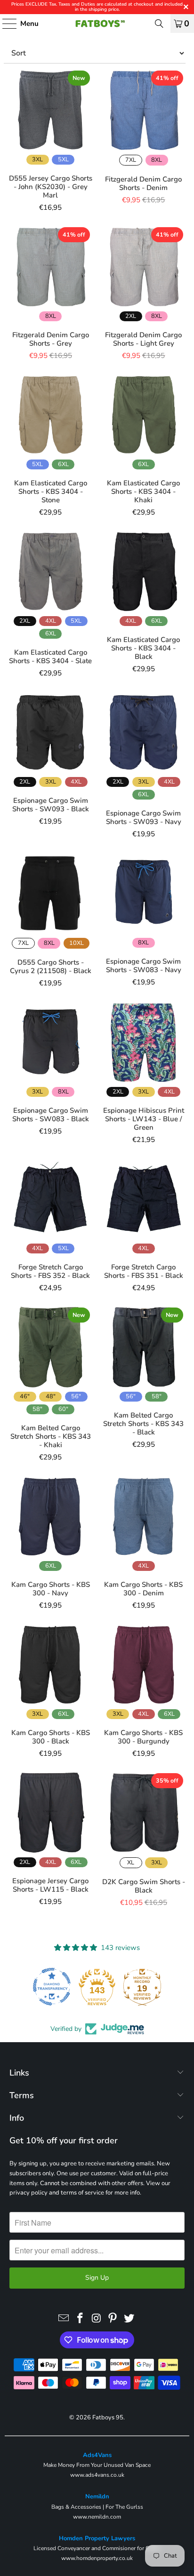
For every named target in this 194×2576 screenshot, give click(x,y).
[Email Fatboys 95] (64, 2319)
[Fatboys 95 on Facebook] (80, 2319)
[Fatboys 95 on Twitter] (129, 2319)
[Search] (159, 24)
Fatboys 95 (108, 2417)
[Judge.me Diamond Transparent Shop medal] (40, 1987)
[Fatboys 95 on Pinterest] (113, 2319)
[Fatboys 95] (97, 24)
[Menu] (5, 24)
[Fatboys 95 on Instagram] (97, 2319)
